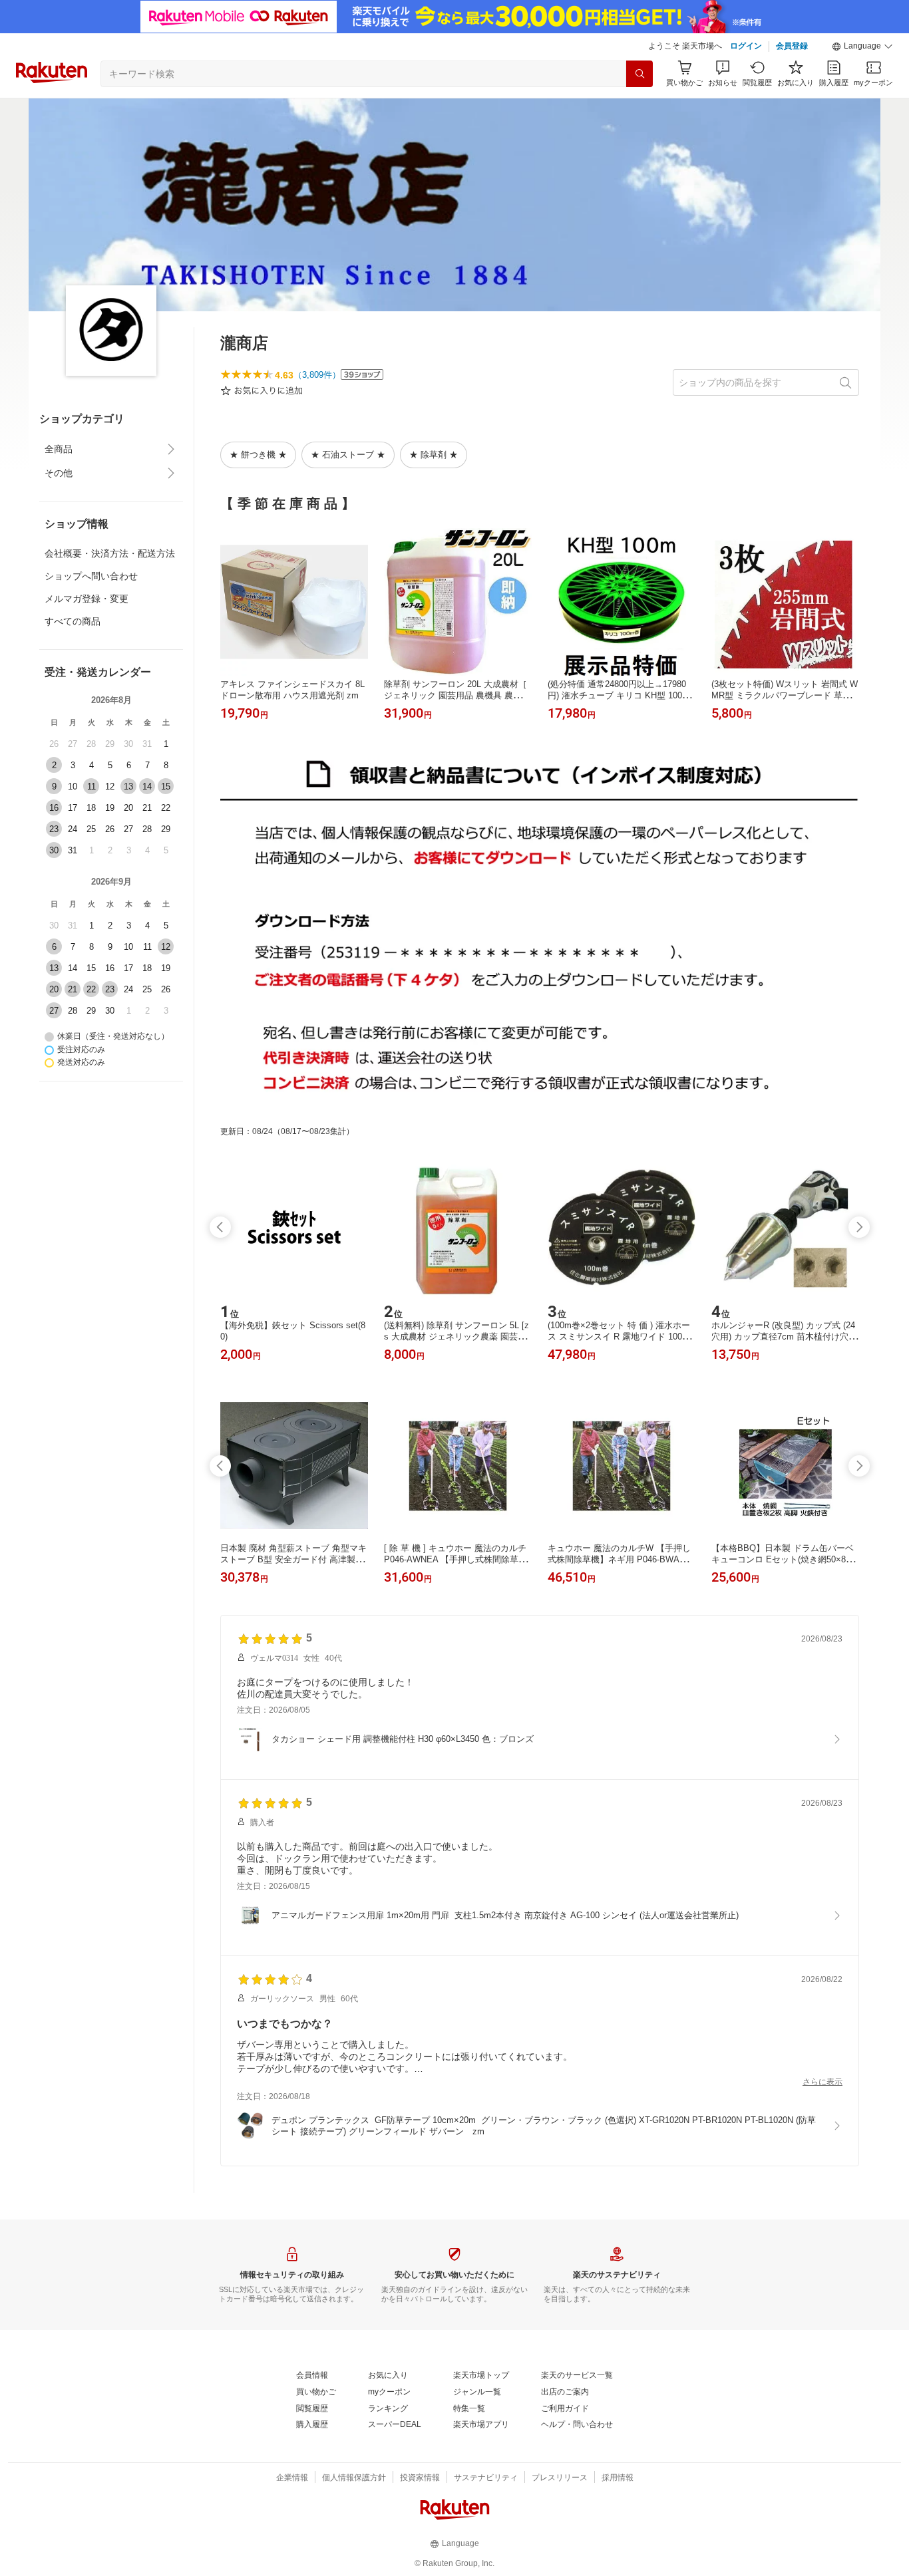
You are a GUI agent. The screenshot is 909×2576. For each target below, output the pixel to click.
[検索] (639, 74)
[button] (862, 47)
